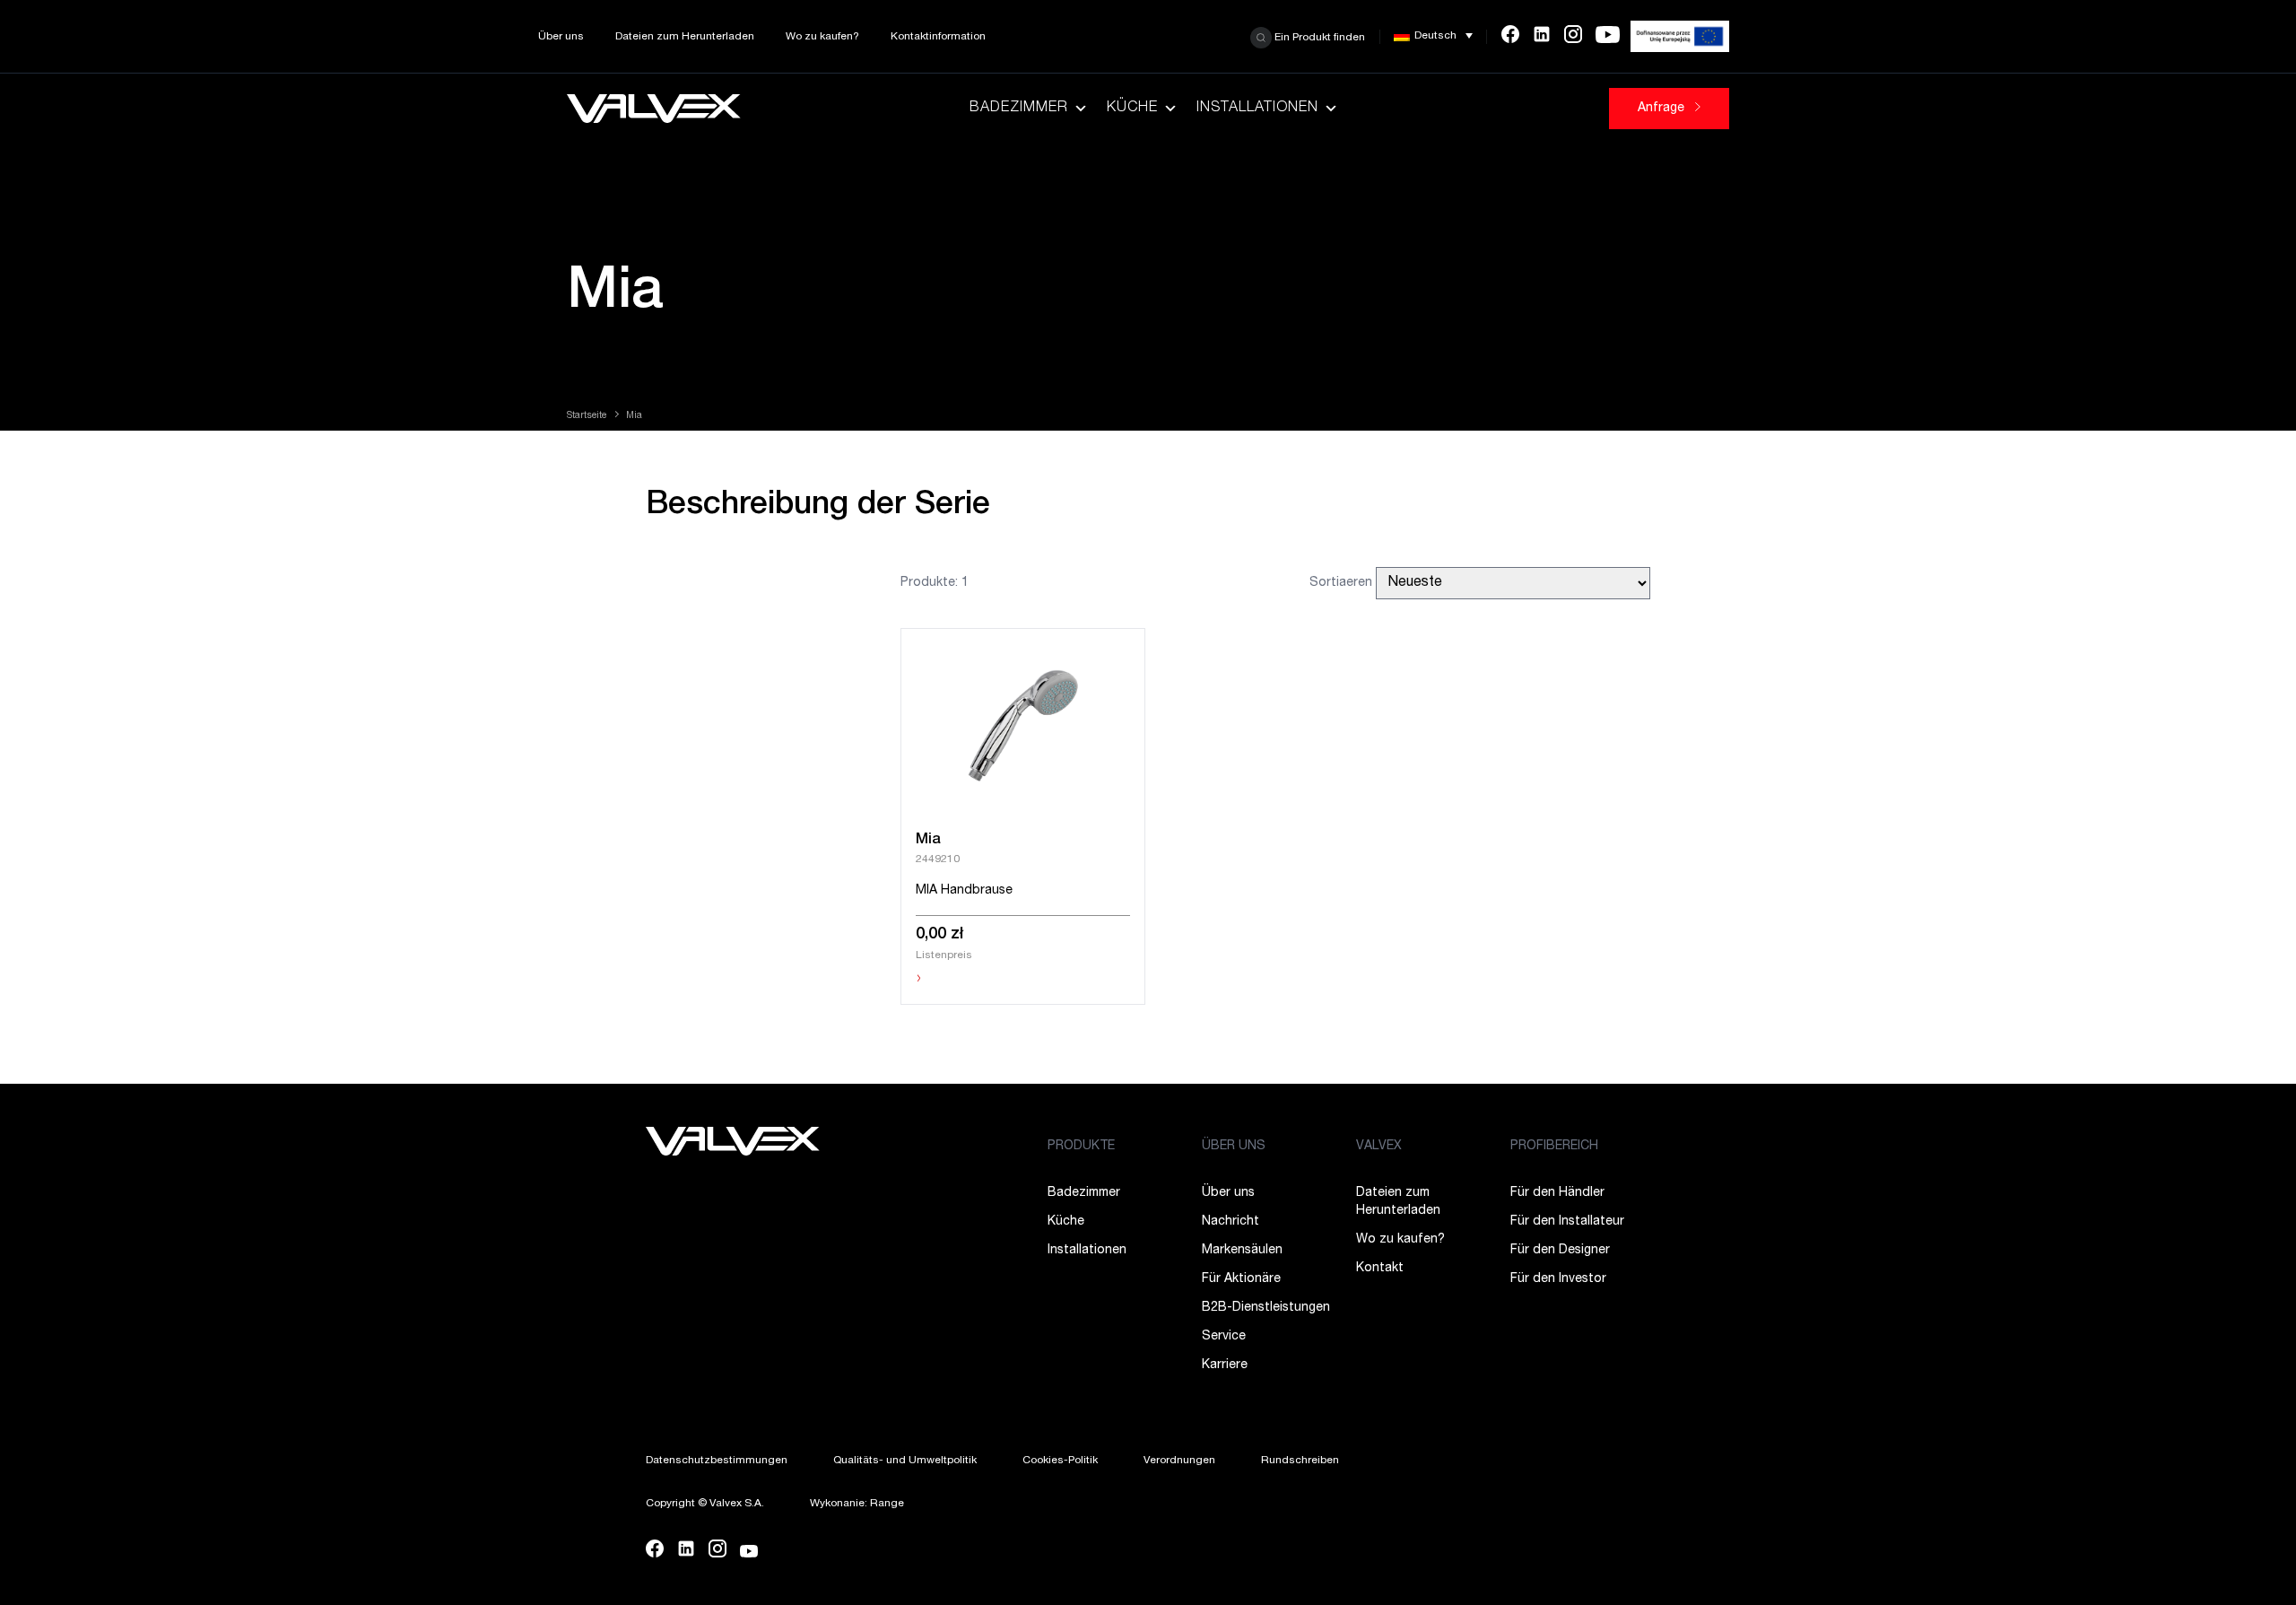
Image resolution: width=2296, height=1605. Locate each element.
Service (1224, 1337)
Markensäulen (1242, 1251)
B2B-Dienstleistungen (1266, 1308)
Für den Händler (1557, 1193)
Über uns (561, 37)
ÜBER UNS (1234, 1147)
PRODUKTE (1081, 1147)
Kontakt (1380, 1269)
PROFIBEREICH (1554, 1147)
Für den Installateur (1567, 1222)
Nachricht (1231, 1222)
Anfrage (1663, 109)
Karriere (1225, 1365)
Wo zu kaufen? (822, 37)
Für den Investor (1558, 1279)
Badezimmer (1019, 109)
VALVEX (1379, 1147)
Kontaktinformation (938, 37)
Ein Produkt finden (1318, 37)
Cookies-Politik (1060, 1461)
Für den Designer (1560, 1251)
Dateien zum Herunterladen (685, 37)
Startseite (587, 416)
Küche (1132, 109)
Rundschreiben (1300, 1461)
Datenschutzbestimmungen (717, 1461)
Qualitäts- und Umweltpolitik (905, 1461)
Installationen (1257, 109)
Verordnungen (1179, 1461)
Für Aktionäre (1241, 1279)
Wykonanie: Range (857, 1504)
